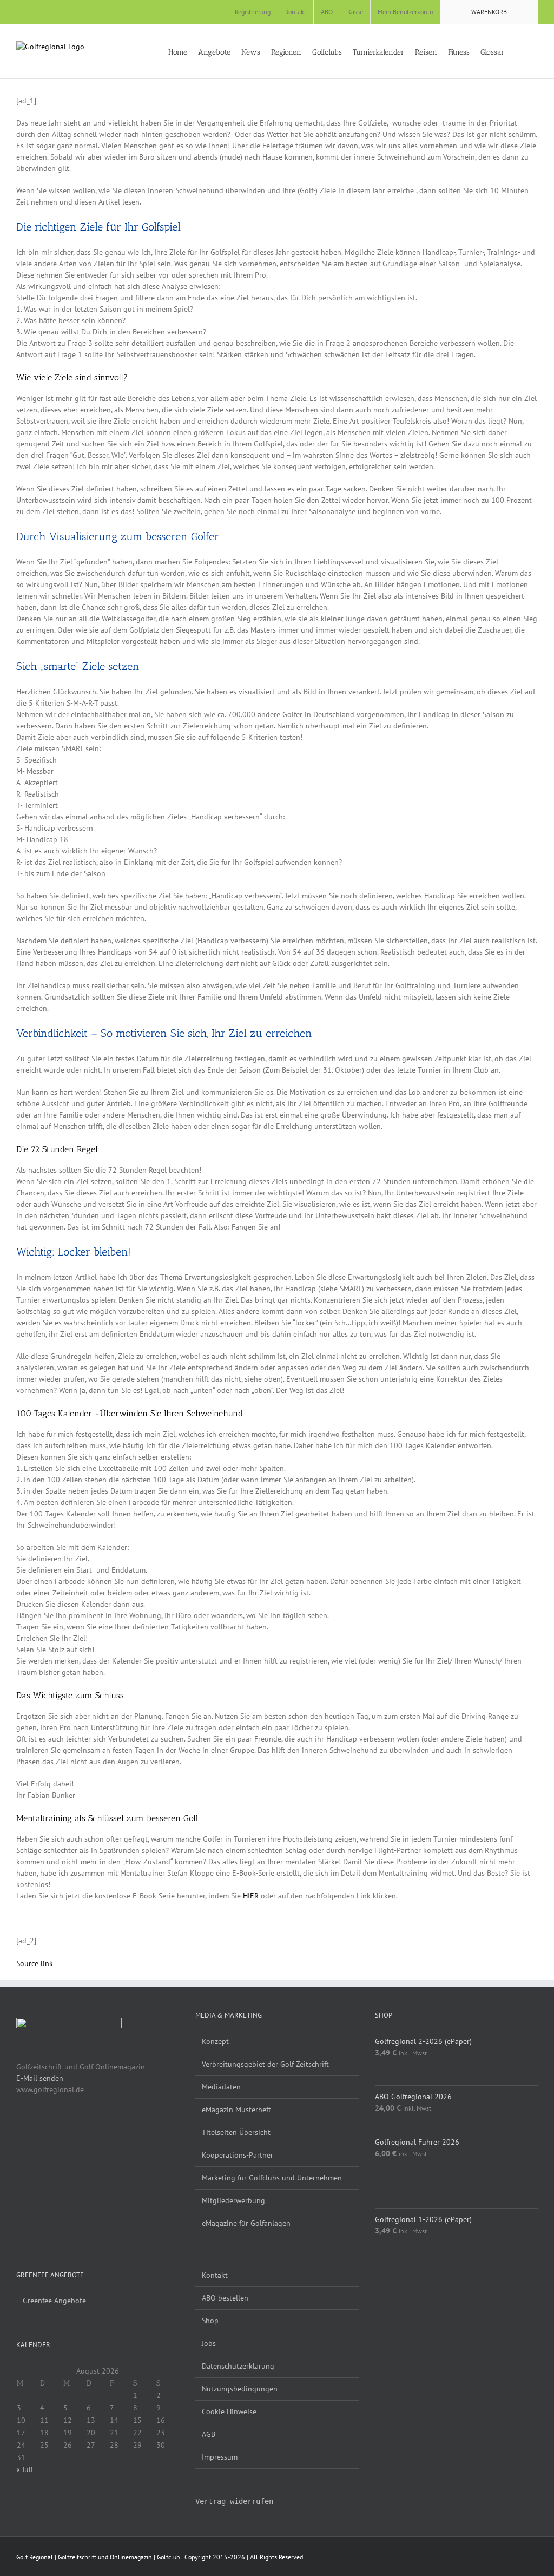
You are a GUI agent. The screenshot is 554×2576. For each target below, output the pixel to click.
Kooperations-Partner (238, 2155)
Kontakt (215, 2275)
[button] (535, 51)
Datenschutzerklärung (238, 2366)
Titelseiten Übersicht (236, 2132)
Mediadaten (221, 2087)
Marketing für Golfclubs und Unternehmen (272, 2178)
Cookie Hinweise (229, 2411)
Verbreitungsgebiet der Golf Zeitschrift (265, 2064)
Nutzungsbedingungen (240, 2389)
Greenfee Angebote (54, 2301)
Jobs (209, 2343)
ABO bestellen (225, 2298)
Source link (35, 1963)
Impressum (220, 2457)
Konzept (215, 2041)
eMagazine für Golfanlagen (246, 2223)
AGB (209, 2434)
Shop (210, 2321)
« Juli (25, 2469)
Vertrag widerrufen (234, 2501)
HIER (251, 1896)
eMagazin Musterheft (236, 2110)
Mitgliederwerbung (233, 2200)
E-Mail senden (40, 2078)
